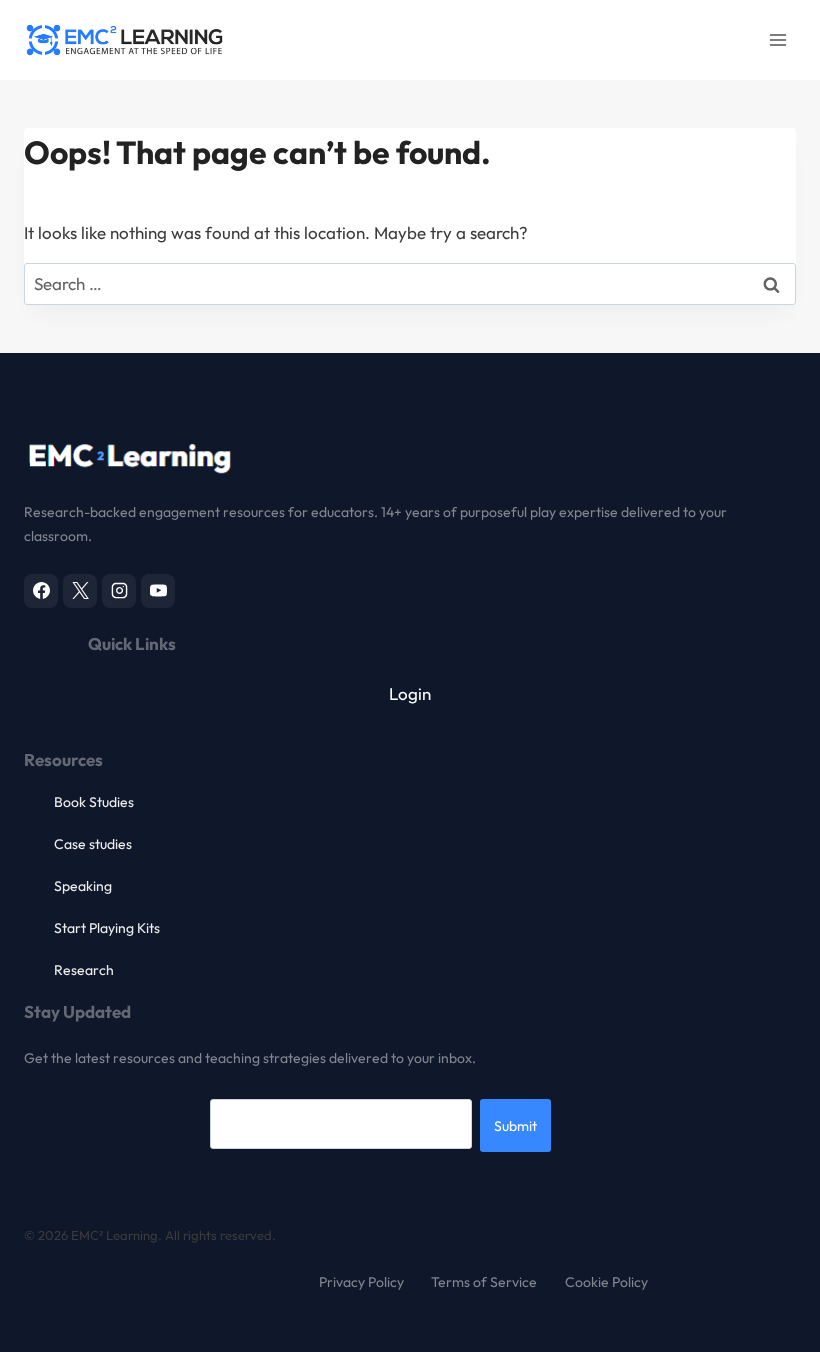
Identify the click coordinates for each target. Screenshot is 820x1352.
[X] (80, 591)
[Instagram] (119, 591)
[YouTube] (158, 591)
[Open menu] (777, 39)
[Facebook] (41, 591)
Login (410, 693)
